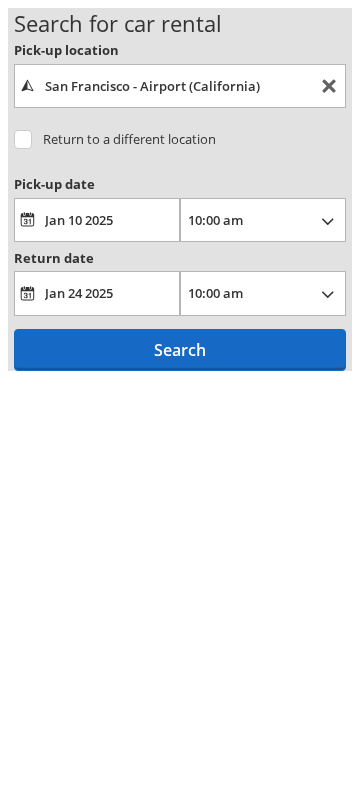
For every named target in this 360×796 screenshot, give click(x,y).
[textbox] (180, 86)
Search (180, 350)
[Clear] (329, 86)
